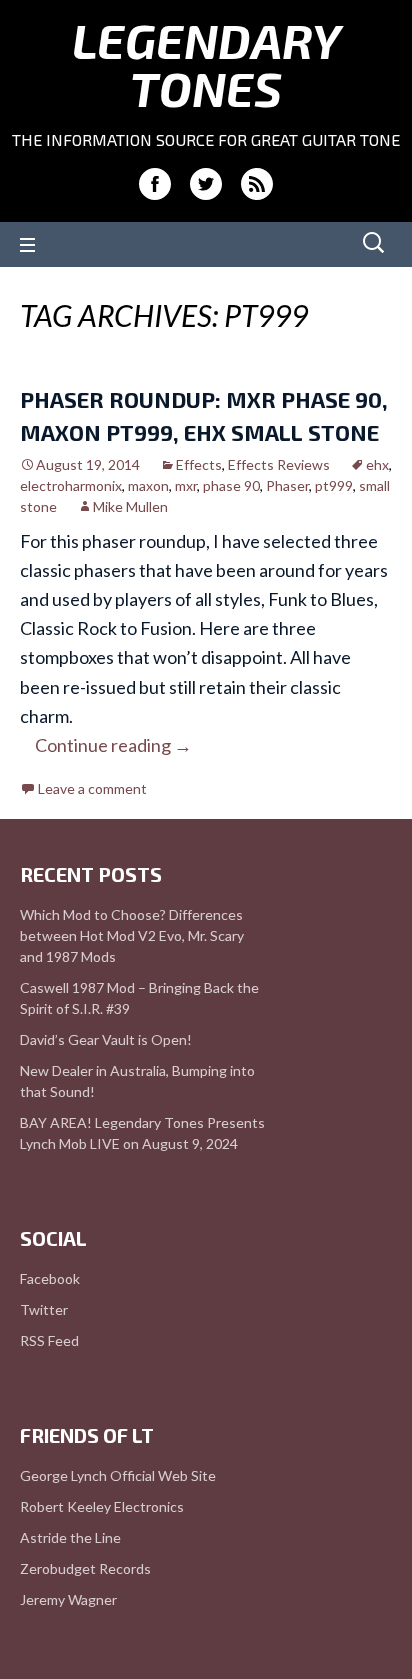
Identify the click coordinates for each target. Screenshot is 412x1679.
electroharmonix (71, 485)
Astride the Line (70, 1537)
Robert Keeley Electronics (102, 1506)
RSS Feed (49, 1340)
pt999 (334, 485)
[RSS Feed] (257, 184)
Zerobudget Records (85, 1568)
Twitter (44, 1309)
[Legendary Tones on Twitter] (206, 184)
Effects (199, 464)
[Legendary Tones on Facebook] (155, 184)
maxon (148, 485)
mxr (186, 485)
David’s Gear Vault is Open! (106, 1039)
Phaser (287, 485)
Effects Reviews (279, 464)
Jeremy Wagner (68, 1599)
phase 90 (231, 485)
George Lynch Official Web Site (118, 1475)
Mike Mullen (130, 506)
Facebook (50, 1278)
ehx (377, 464)
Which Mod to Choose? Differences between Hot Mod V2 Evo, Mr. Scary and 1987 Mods (132, 935)
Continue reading (113, 745)
